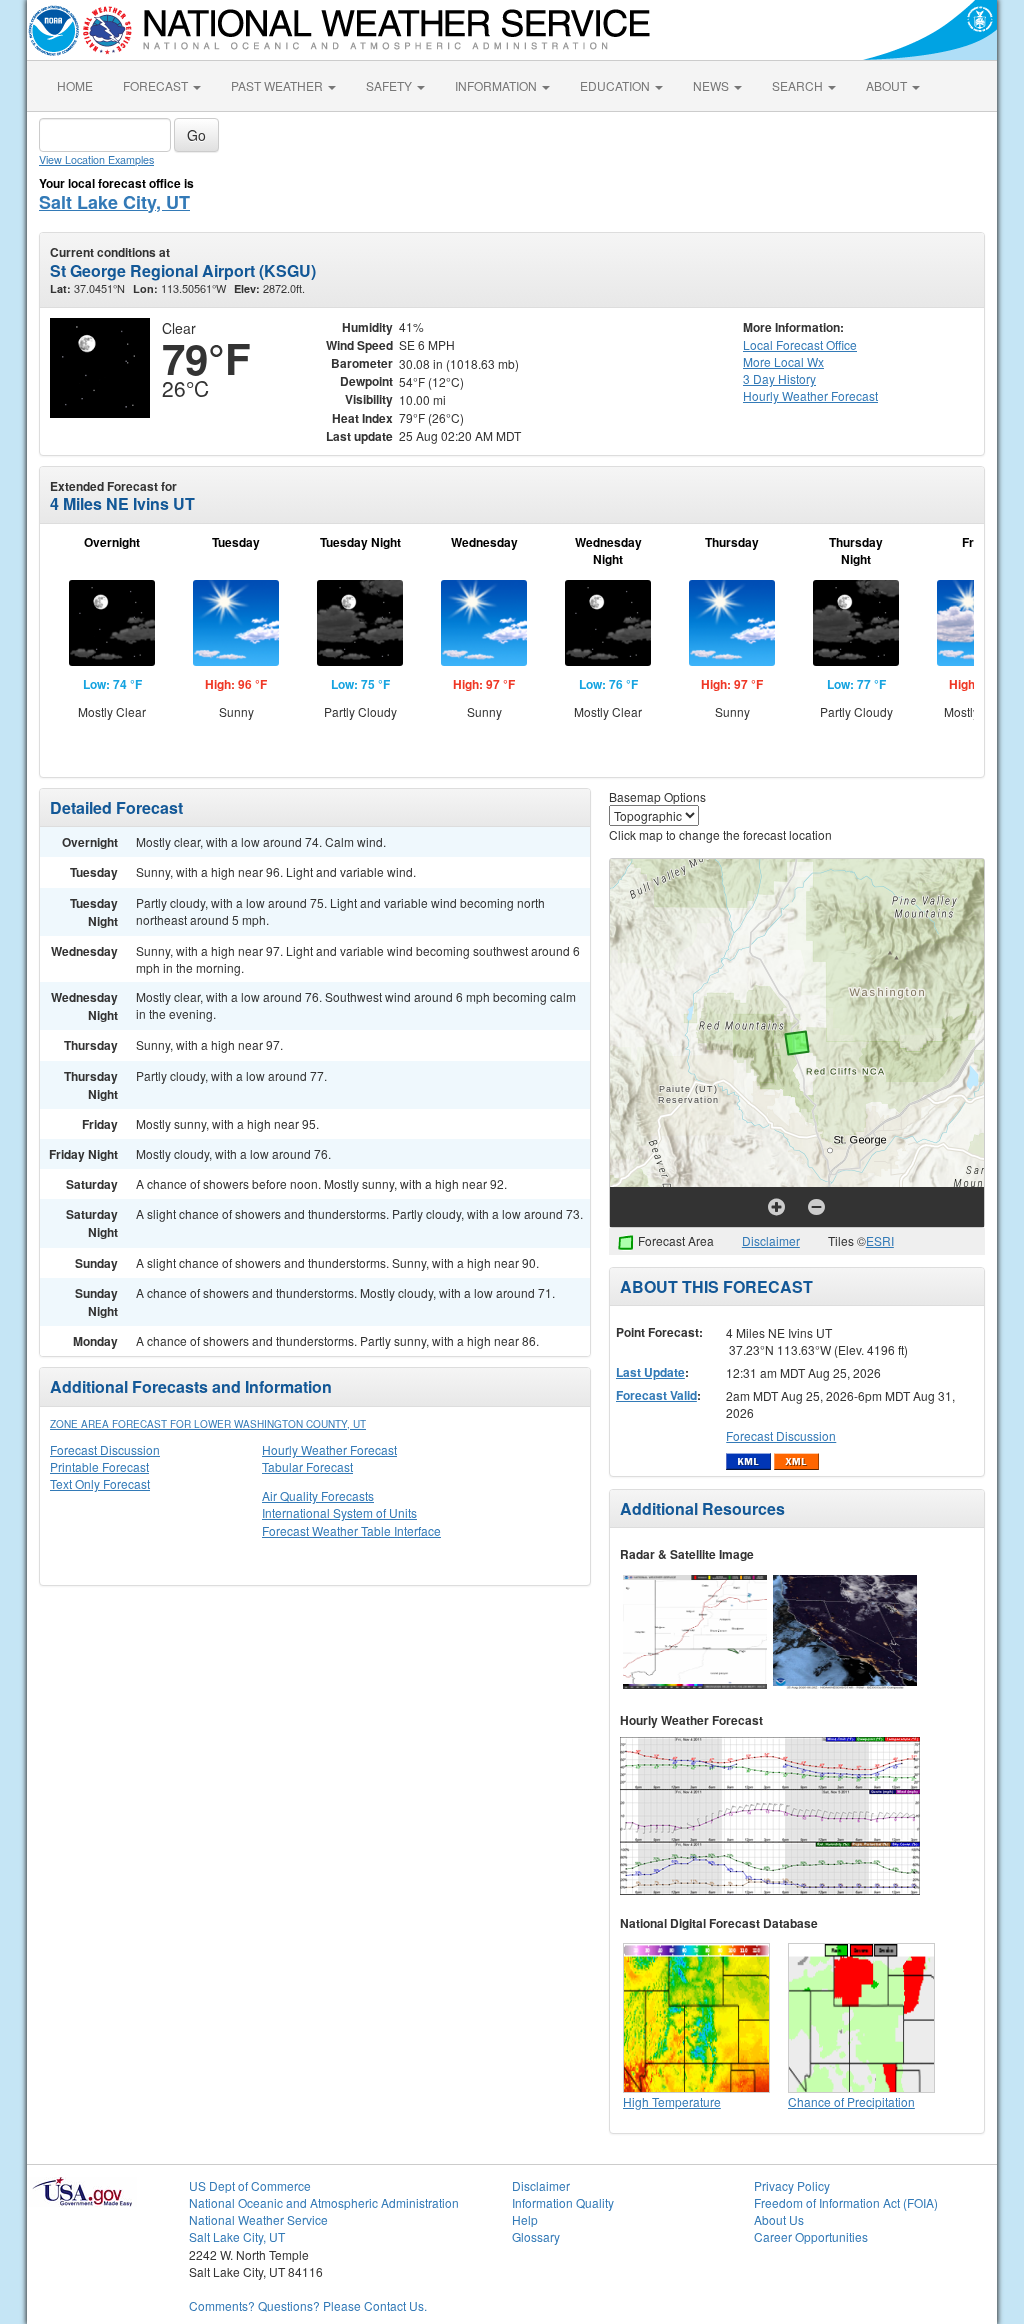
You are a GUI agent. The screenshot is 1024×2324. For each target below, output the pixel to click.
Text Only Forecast (100, 1483)
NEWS (712, 85)
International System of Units (339, 1512)
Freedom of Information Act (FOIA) (846, 2202)
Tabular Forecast (307, 1466)
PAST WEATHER (278, 85)
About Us (779, 2219)
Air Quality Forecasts (318, 1495)
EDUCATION (616, 85)
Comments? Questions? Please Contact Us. (308, 2305)
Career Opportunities (811, 2236)
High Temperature (672, 2101)
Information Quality (563, 2202)
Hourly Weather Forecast (329, 1449)
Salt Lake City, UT (114, 202)
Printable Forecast (99, 1466)
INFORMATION (497, 85)
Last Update (650, 1372)
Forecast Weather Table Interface (351, 1530)
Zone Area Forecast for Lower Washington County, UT (208, 1424)
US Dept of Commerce (250, 2185)
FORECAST (157, 85)
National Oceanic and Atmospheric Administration (324, 2202)
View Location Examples (96, 159)
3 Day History (779, 378)
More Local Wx (783, 361)
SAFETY (390, 85)
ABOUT (888, 85)
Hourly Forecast (810, 395)
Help (525, 2219)
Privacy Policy (792, 2185)
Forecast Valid (656, 1395)
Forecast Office (800, 344)
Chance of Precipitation (851, 2101)
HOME (75, 85)
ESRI (880, 1240)
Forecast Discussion (105, 1449)
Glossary (536, 2236)
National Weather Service (258, 2219)
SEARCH (799, 85)
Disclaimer (771, 1240)
